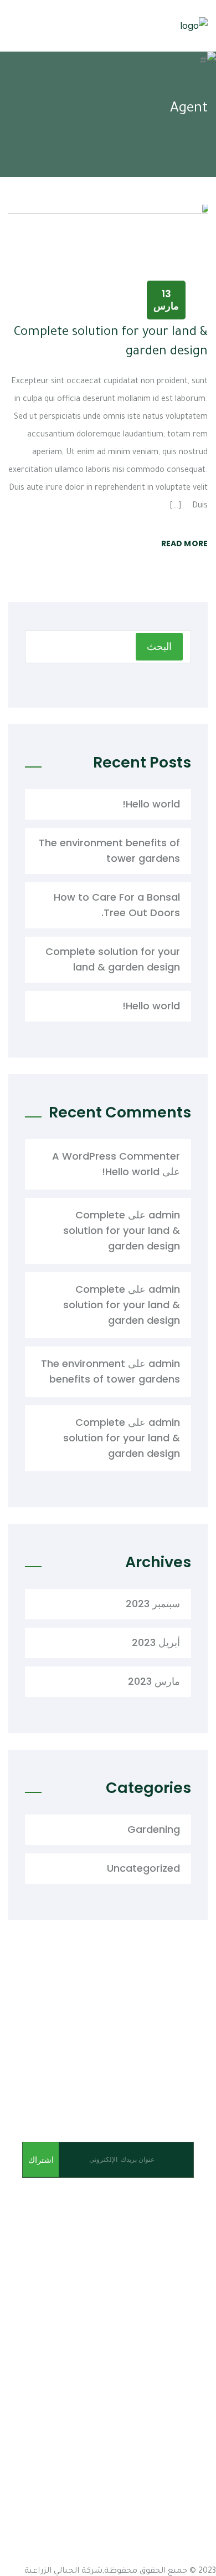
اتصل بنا (202, 2359)
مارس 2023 (154, 1681)
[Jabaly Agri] (194, 26)
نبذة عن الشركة (187, 2319)
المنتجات (200, 2339)
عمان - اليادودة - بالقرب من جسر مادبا (144, 2425)
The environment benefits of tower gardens (109, 850)
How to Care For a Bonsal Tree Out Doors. (117, 905)
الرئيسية (201, 2299)
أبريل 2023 (156, 1642)
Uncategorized (143, 1868)
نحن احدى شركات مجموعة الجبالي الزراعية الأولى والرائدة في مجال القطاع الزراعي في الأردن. (110, 2226)
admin (164, 1215)
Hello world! (151, 804)
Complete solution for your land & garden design (113, 959)
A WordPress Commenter (116, 1156)
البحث (159, 646)
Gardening (154, 1829)
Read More (184, 543)
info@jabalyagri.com (166, 2445)
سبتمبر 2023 (153, 1604)
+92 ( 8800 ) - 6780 (140, 2559)
